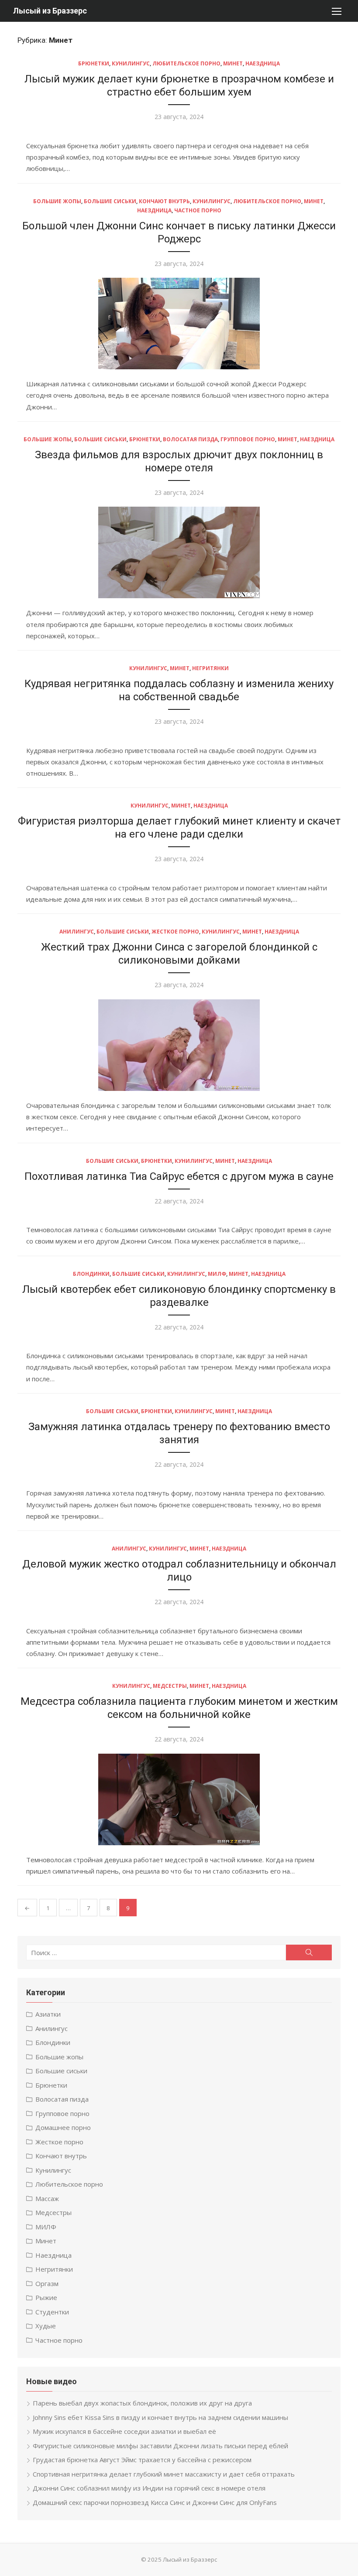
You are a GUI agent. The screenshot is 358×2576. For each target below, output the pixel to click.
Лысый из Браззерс (50, 11)
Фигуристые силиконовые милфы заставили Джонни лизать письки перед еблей (160, 2446)
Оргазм (47, 2283)
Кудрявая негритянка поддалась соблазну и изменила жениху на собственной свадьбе (179, 690)
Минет (233, 63)
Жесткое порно (175, 932)
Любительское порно (186, 63)
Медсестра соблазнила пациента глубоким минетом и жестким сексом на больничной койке (179, 1708)
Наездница (263, 63)
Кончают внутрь (164, 201)
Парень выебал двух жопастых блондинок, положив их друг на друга (142, 2403)
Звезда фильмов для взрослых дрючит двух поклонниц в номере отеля (179, 461)
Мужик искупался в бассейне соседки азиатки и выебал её (124, 2431)
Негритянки (210, 668)
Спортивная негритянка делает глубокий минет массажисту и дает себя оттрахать (164, 2474)
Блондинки (91, 1274)
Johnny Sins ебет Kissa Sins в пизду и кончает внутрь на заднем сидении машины (160, 2417)
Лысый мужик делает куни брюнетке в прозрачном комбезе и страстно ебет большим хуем (179, 85)
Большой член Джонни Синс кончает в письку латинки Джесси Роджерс (179, 232)
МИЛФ (217, 1274)
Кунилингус (131, 63)
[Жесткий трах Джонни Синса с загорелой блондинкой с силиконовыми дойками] (179, 1045)
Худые (46, 2326)
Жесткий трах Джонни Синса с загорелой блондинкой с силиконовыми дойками (179, 954)
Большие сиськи (110, 201)
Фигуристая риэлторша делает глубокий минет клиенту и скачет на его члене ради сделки (179, 828)
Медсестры (170, 1686)
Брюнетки (94, 63)
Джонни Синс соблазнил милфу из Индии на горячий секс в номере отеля (149, 2488)
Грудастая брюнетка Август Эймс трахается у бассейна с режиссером (142, 2460)
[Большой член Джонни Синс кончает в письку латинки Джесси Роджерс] (179, 324)
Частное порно (198, 210)
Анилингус (77, 932)
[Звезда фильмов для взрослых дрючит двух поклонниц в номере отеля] (179, 552)
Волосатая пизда (190, 439)
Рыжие (46, 2297)
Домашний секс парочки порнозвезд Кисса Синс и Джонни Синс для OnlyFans (155, 2502)
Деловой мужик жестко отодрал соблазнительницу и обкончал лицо (179, 1571)
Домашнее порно (63, 2127)
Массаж (47, 2198)
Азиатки (48, 2014)
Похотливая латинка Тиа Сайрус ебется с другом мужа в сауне (179, 1176)
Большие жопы (57, 201)
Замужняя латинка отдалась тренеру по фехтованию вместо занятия (179, 1433)
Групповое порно (248, 439)
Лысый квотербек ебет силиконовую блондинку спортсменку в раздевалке (179, 1296)
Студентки (52, 2312)
